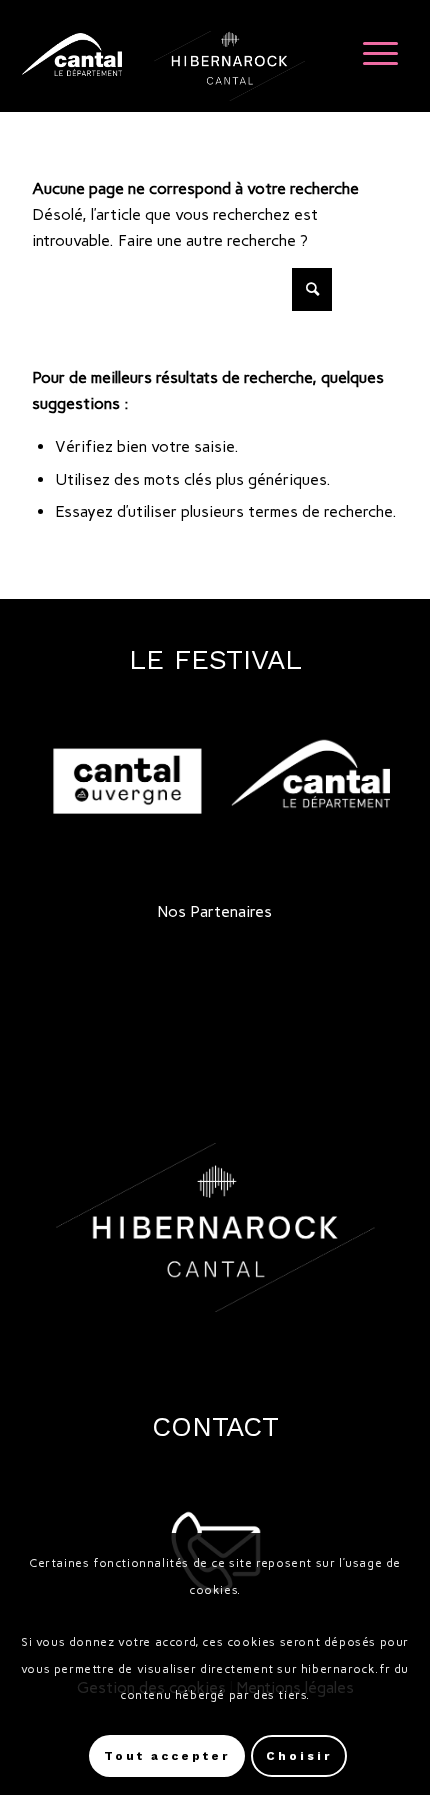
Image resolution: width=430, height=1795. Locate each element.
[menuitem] (370, 51)
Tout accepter (167, 1756)
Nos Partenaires (215, 911)
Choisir (299, 1756)
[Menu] (370, 51)
